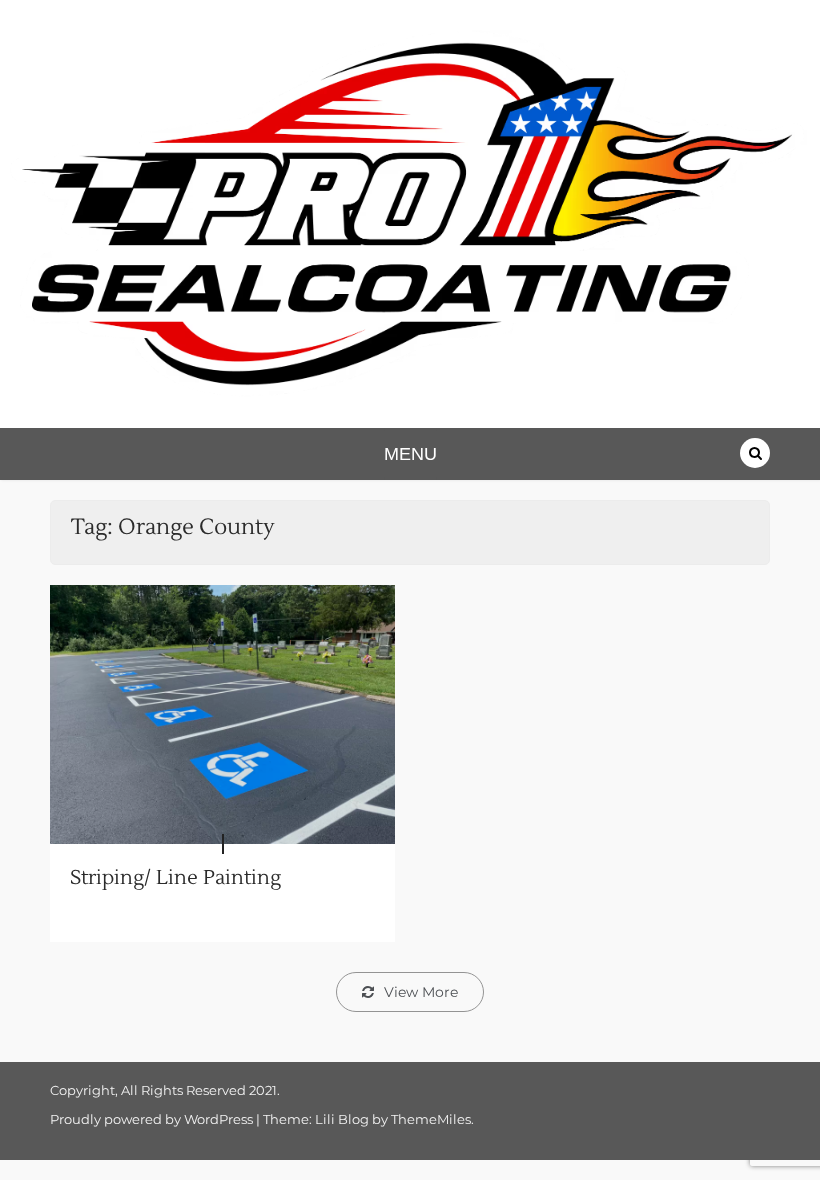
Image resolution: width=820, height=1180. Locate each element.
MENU (410, 454)
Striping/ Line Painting (175, 878)
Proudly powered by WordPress (153, 1119)
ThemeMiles (431, 1119)
